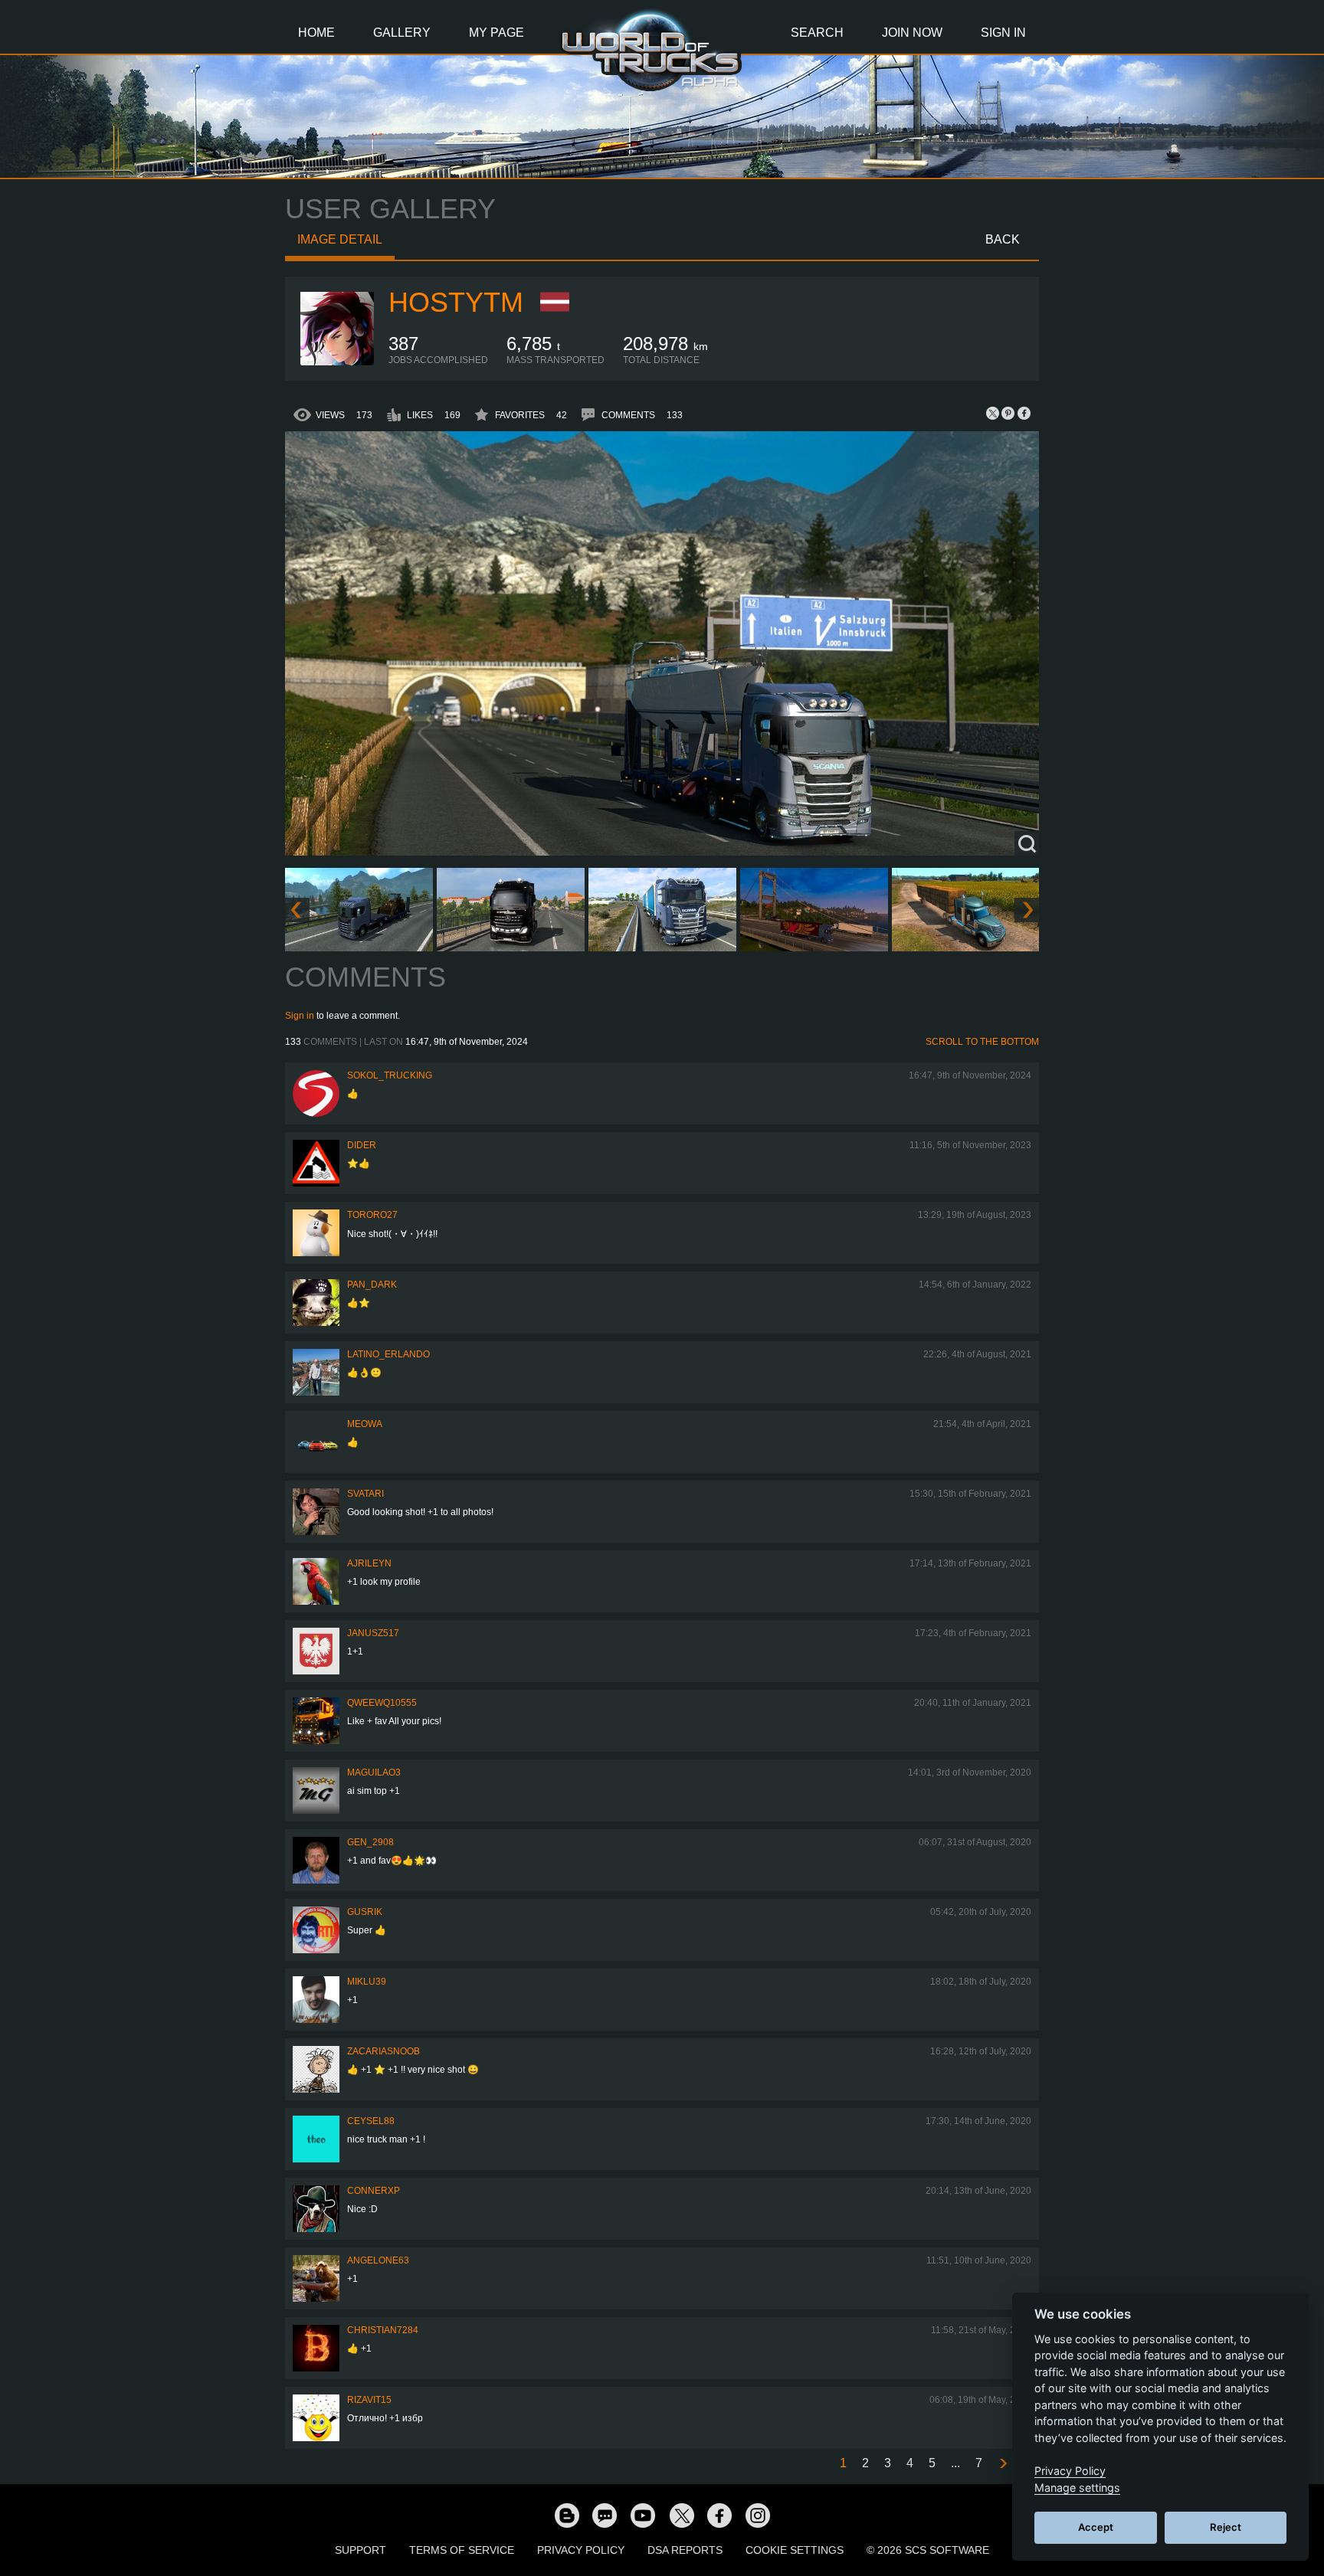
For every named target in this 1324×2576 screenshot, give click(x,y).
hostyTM (456, 302)
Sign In (1003, 33)
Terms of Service (462, 2550)
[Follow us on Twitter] (681, 2515)
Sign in (300, 1016)
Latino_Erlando (388, 1354)
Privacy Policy (581, 2550)
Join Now (912, 33)
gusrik (365, 1912)
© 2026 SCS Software (928, 2550)
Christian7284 (383, 2330)
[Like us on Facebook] (719, 2515)
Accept (1096, 2527)
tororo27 (372, 1215)
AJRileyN (369, 1563)
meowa (365, 1424)
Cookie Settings (795, 2550)
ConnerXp (374, 2191)
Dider (362, 1145)
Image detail (340, 239)
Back (1003, 239)
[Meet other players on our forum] (605, 2515)
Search (817, 33)
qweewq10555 (382, 1703)
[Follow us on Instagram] (758, 2515)
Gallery (402, 33)
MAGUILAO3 (374, 1772)
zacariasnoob (383, 2051)
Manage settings (1077, 2488)
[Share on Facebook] (1024, 413)
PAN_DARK (372, 1285)
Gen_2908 (370, 1842)
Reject (1226, 2527)
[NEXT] (1002, 2464)
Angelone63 (378, 2260)
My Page (496, 33)
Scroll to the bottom (982, 1042)
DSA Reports (685, 2550)
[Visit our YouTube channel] (643, 2515)
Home (316, 33)
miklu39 (367, 1982)
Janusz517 (373, 1633)
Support (360, 2550)
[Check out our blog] (566, 2515)
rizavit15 (369, 2400)
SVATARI (365, 1494)
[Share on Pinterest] (1008, 413)
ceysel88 (371, 2121)
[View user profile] (337, 362)
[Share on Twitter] (993, 413)
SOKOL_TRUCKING (390, 1075)
